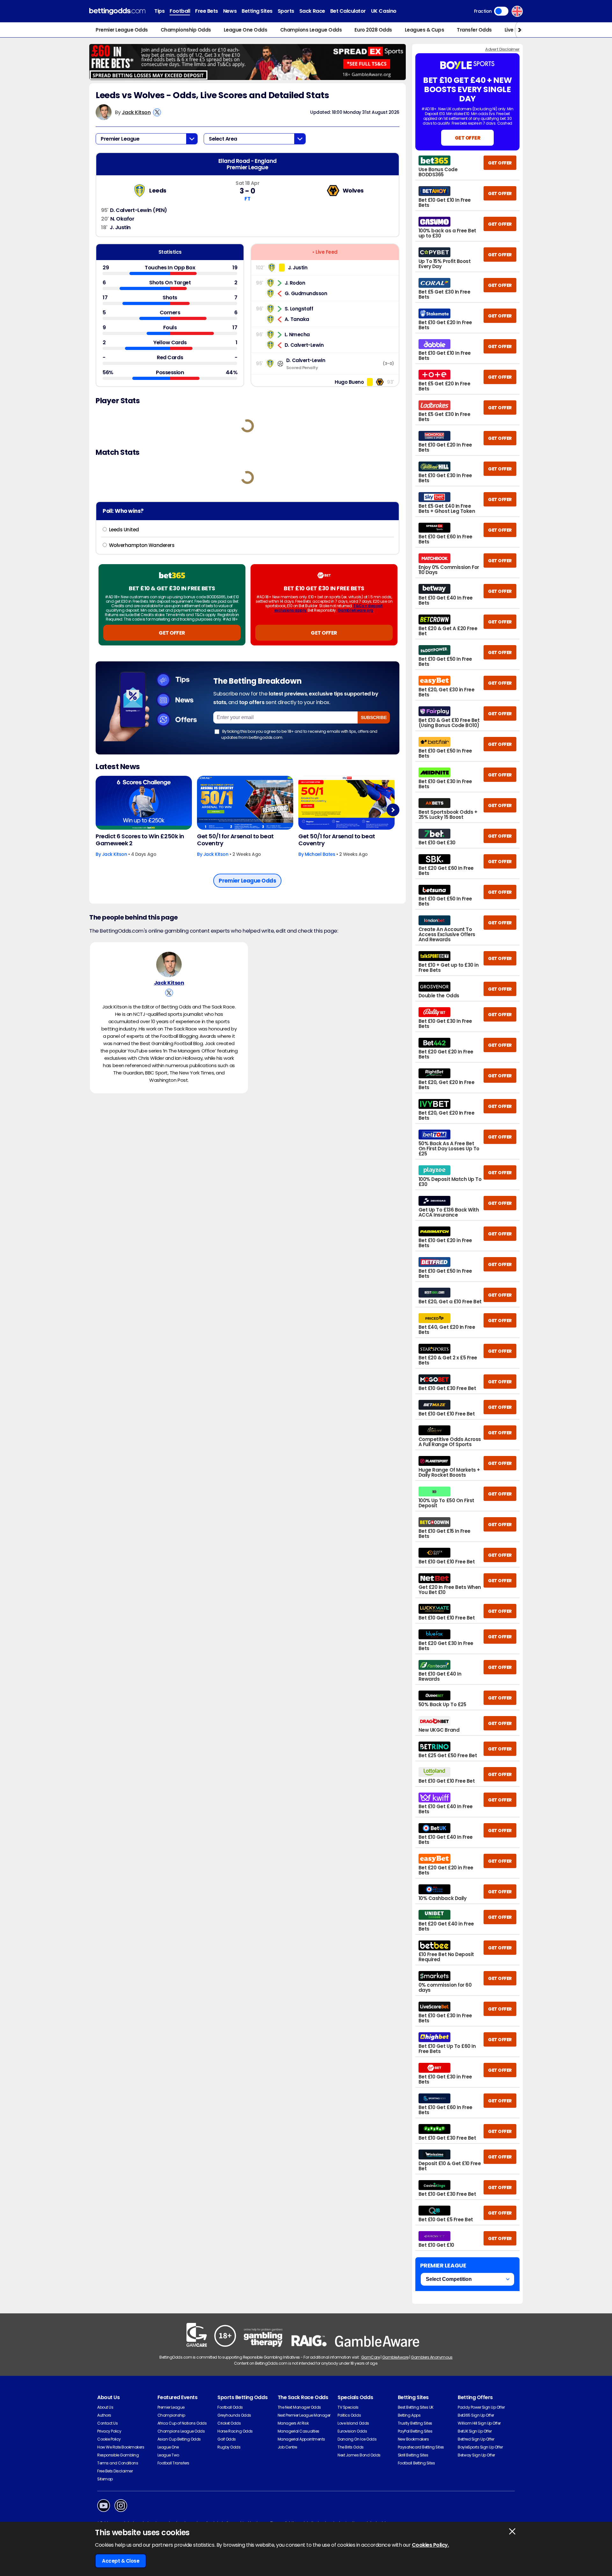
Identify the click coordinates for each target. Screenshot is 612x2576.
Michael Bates (320, 854)
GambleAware (395, 2357)
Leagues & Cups (424, 30)
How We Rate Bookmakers (121, 2447)
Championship (171, 2415)
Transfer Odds (474, 30)
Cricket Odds (229, 2423)
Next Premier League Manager (304, 2415)
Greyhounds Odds (234, 2415)
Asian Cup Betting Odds (179, 2439)
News (230, 11)
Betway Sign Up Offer (476, 2455)
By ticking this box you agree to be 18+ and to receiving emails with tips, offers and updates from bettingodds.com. (299, 734)
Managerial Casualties (299, 2431)
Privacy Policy (109, 2431)
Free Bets (207, 11)
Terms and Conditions (118, 2463)
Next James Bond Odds (359, 2455)
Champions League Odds (311, 30)
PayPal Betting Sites (415, 2431)
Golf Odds (227, 2439)
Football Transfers (173, 2463)
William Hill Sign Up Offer (479, 2423)
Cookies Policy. (430, 2545)
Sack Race (312, 11)
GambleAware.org (355, 610)
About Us (105, 2407)
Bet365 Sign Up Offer (476, 2415)
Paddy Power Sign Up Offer (481, 2407)
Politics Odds (349, 2415)
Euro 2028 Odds (373, 30)
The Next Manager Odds (299, 2407)
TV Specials (348, 2407)
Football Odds (230, 2407)
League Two (168, 2455)
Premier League (171, 2407)
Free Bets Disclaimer (115, 2471)
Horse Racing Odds (235, 2431)
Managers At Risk (293, 2423)
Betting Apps (409, 2415)
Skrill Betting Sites (413, 2455)
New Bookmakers (413, 2439)
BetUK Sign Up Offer (475, 2431)
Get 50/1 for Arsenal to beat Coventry (235, 840)
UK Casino (384, 11)
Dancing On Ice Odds (357, 2439)
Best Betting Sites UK (416, 2407)
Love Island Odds (353, 2423)
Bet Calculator (348, 11)
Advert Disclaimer (502, 49)
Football (180, 11)
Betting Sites (257, 11)
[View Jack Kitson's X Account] (157, 112)
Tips (159, 11)
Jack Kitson (136, 112)
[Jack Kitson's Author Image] (169, 964)
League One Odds (246, 30)
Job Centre (287, 2447)
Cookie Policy (109, 2439)
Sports (286, 11)
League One (168, 2447)
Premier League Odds (122, 30)
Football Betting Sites (416, 2463)
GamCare (371, 2357)
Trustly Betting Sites (415, 2423)
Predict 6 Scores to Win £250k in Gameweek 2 (140, 840)
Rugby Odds (229, 2447)
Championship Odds (186, 30)
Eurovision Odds (352, 2431)
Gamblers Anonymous (432, 2357)
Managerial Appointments (301, 2439)
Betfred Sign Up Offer (476, 2439)
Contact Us (107, 2423)
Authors (104, 2415)
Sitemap (105, 2479)
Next (393, 810)
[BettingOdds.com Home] (117, 11)
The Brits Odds (350, 2447)
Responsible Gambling (118, 2455)
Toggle (501, 11)
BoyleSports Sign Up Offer (480, 2447)
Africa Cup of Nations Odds (182, 2423)
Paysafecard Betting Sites (421, 2447)
